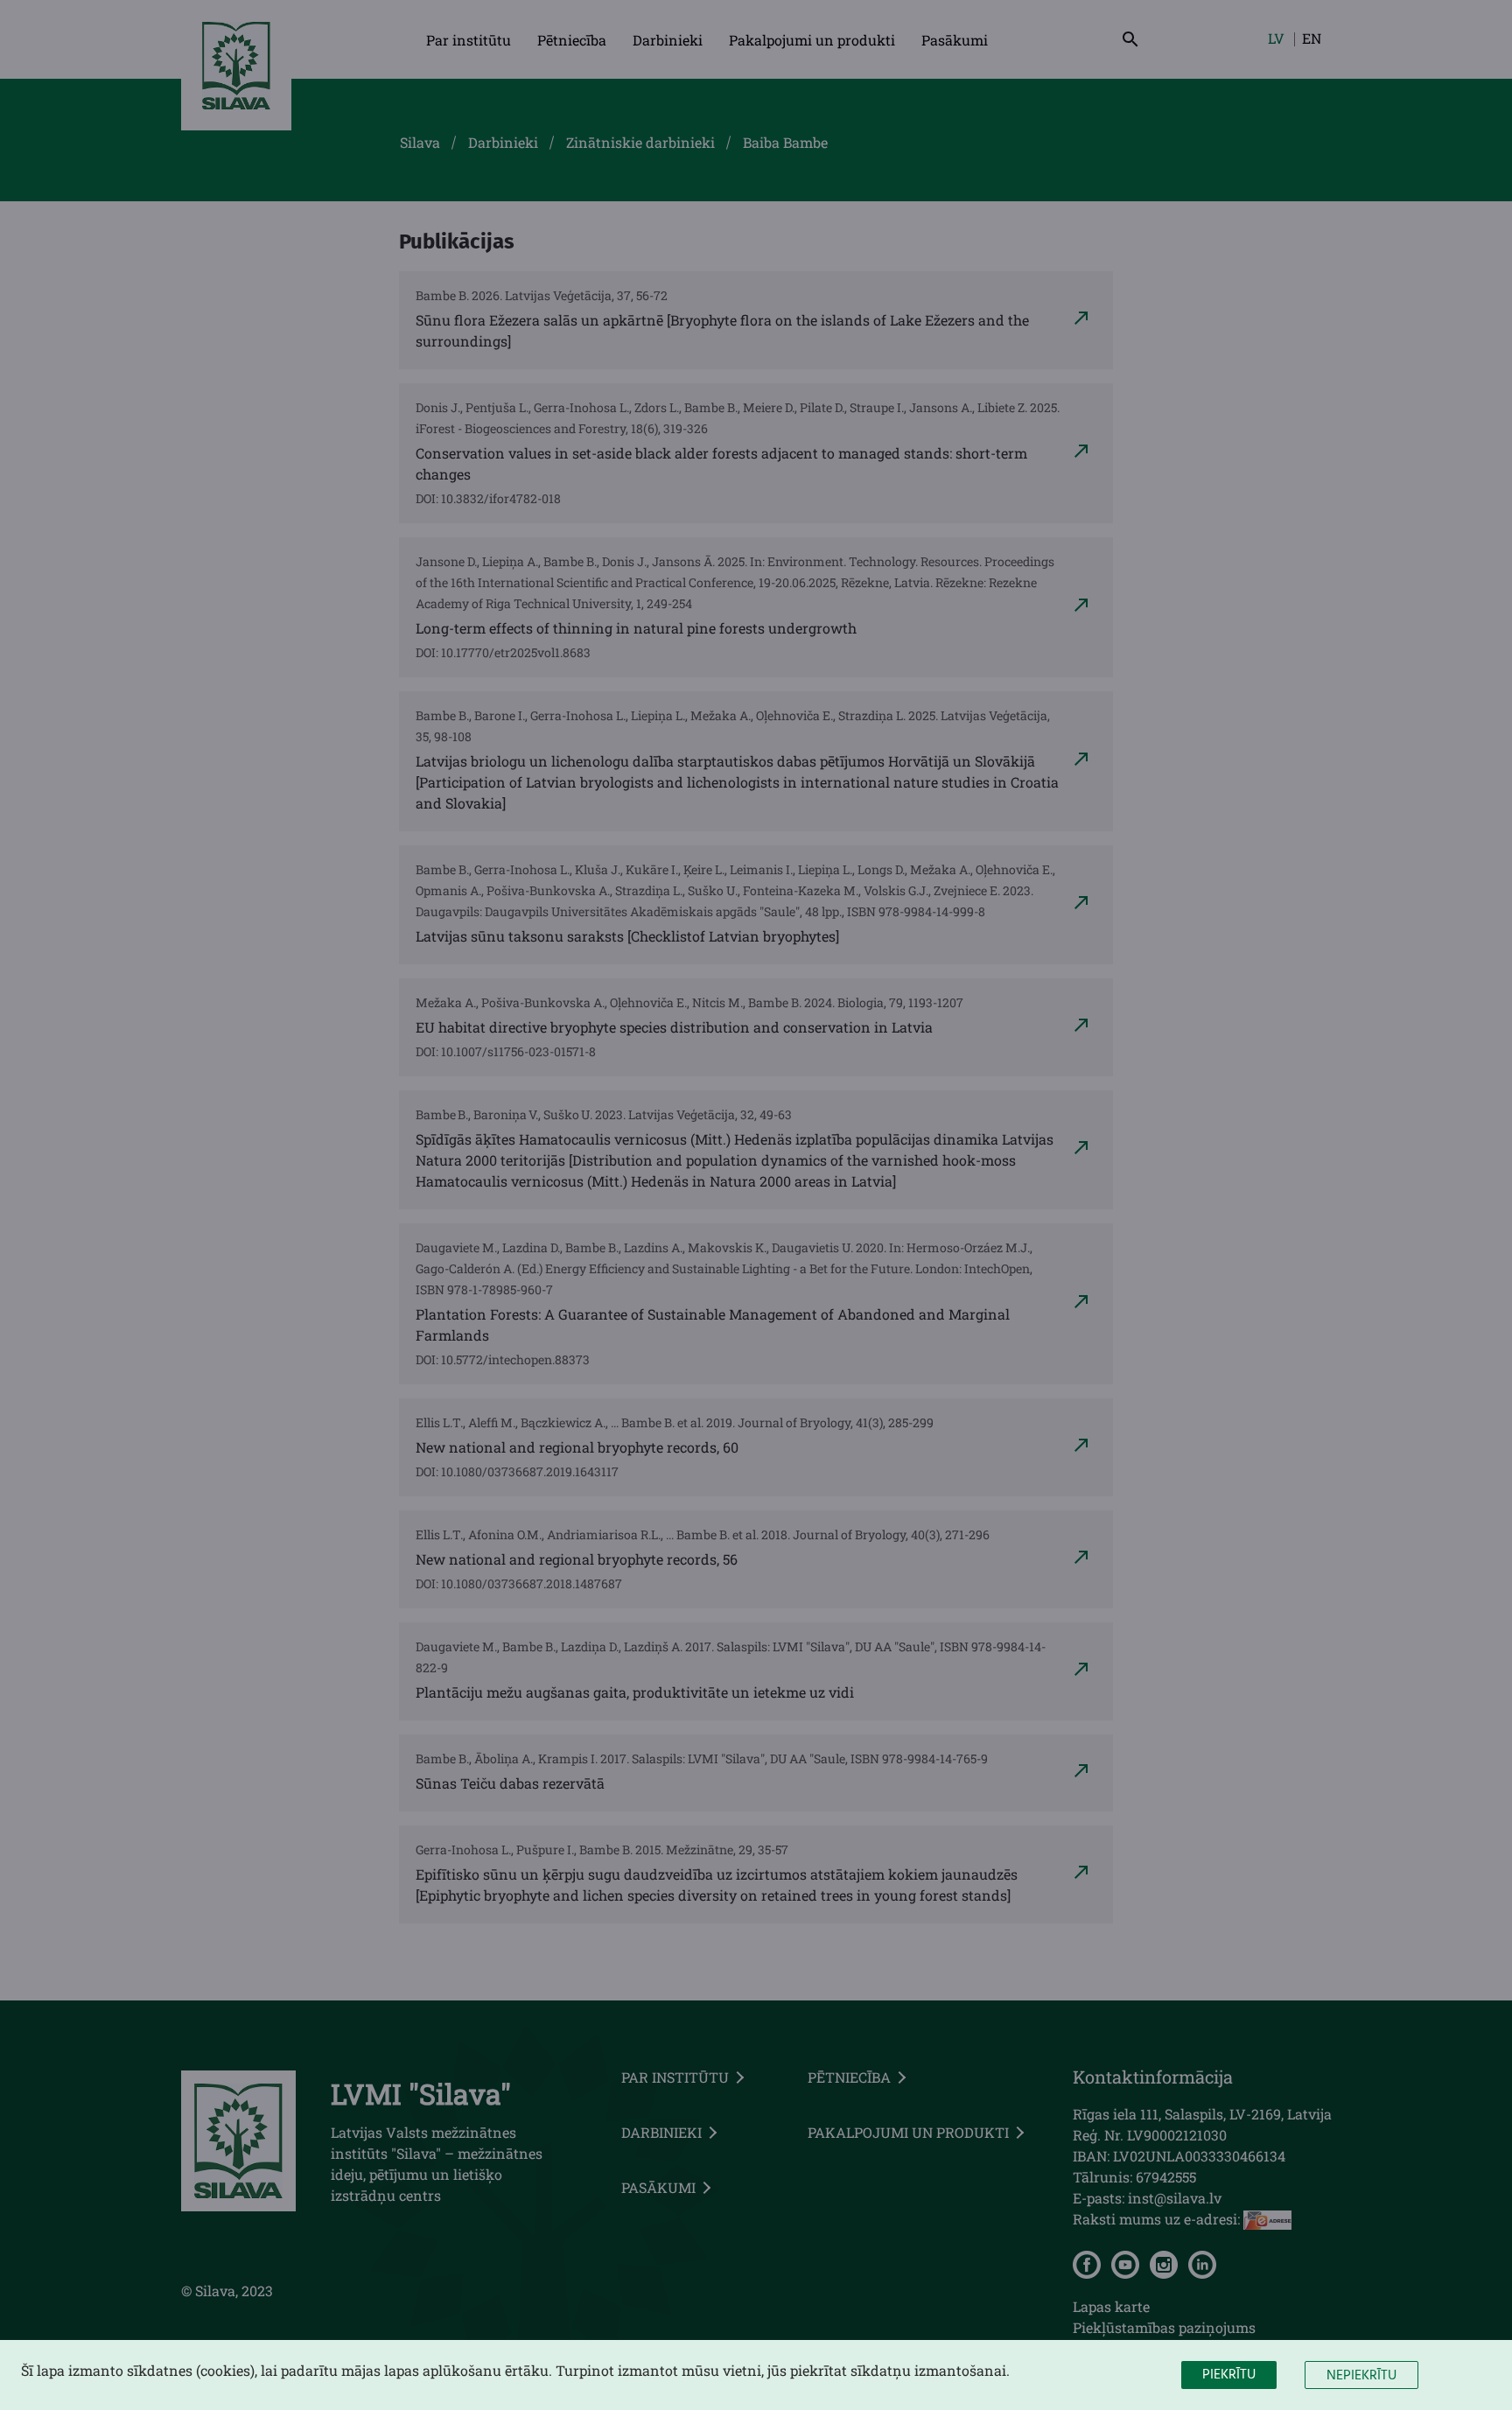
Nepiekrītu (1361, 2376)
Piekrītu (1229, 2375)
